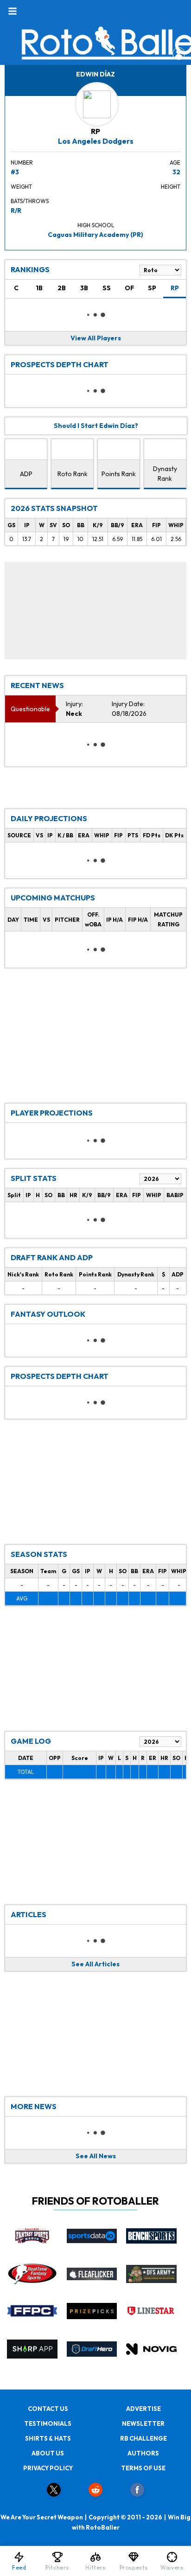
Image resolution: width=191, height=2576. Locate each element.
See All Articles (95, 1964)
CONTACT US (48, 2409)
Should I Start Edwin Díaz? (96, 426)
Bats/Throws (30, 201)
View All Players (96, 338)
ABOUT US (48, 2453)
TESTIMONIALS (48, 2423)
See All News (96, 2156)
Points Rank (119, 474)
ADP (26, 474)
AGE (175, 163)
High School (96, 225)
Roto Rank (73, 474)
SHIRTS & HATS (48, 2438)
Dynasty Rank (165, 474)
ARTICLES (29, 1914)
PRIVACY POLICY (48, 2468)
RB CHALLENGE (143, 2438)
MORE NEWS (34, 2106)
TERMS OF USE (143, 2468)
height (171, 187)
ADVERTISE (143, 2409)
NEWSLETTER (143, 2423)
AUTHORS (143, 2453)
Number (22, 163)
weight (21, 187)
